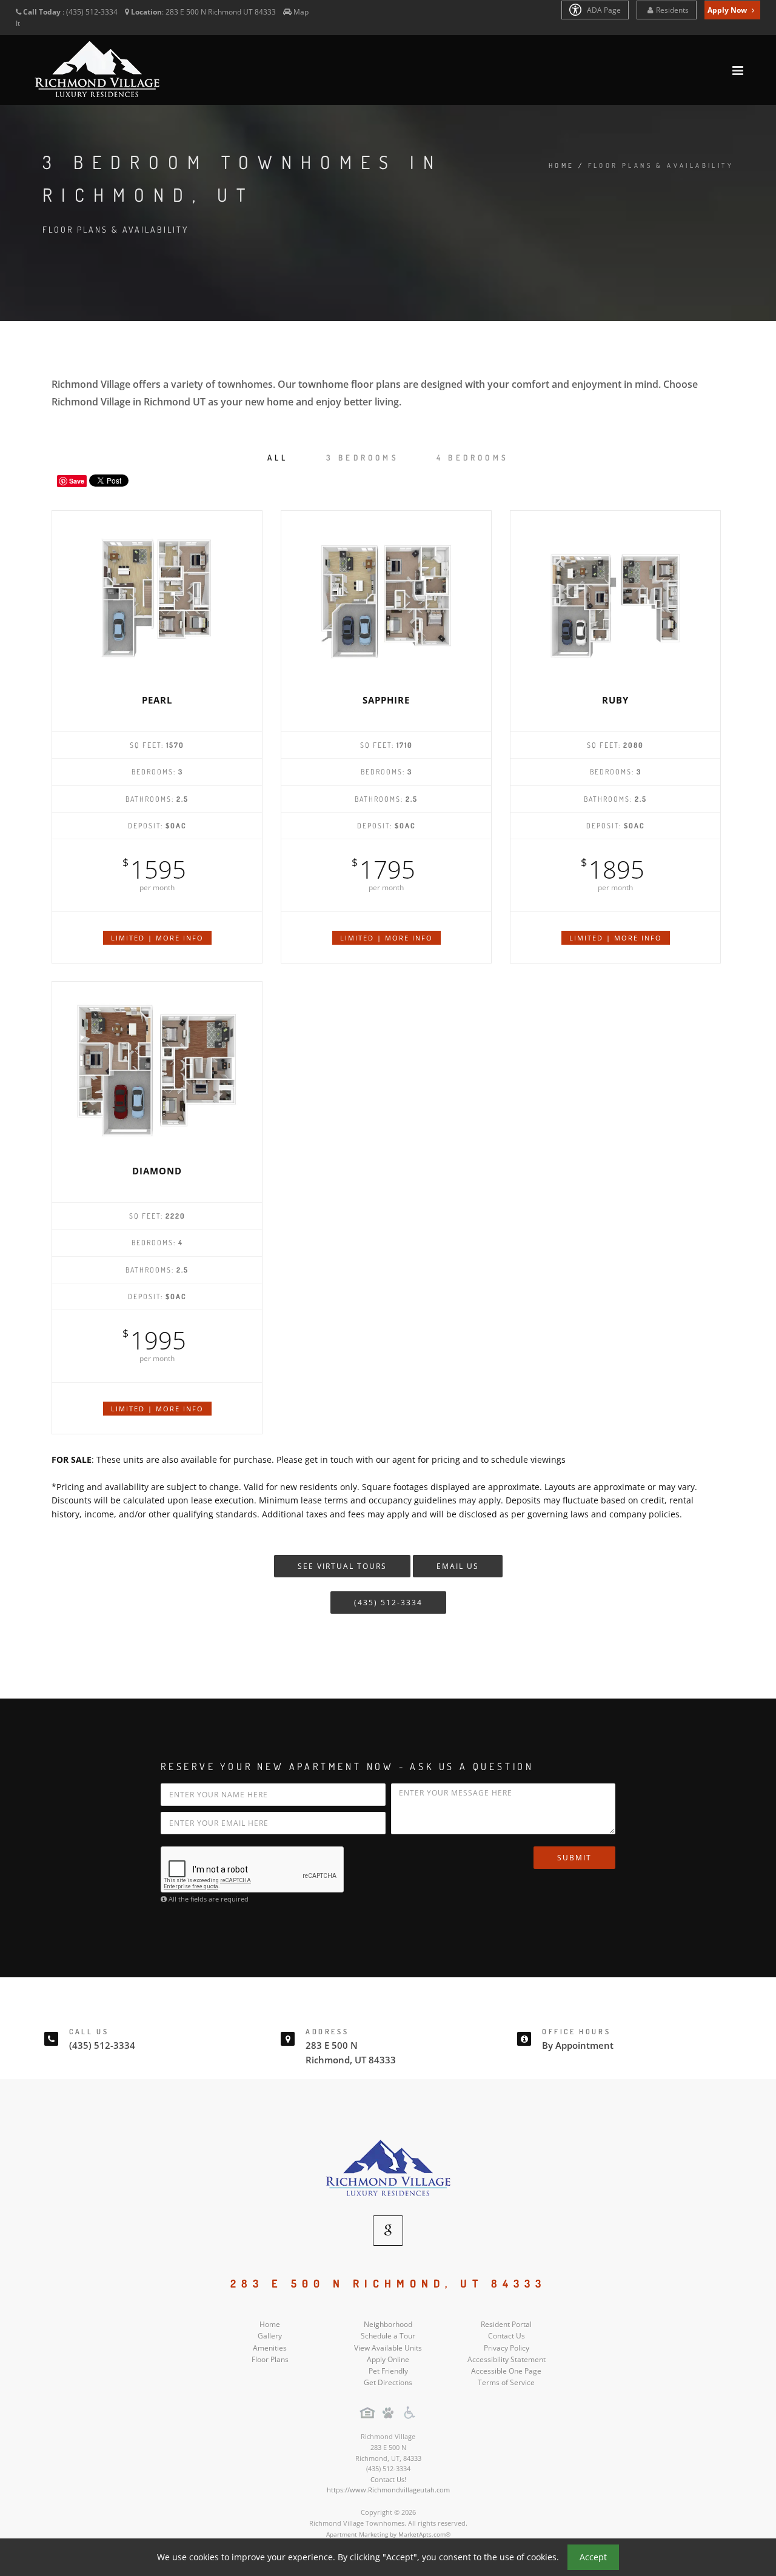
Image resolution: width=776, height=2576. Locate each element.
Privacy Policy (507, 2348)
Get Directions (388, 2382)
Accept (593, 2557)
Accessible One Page (506, 2371)
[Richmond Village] (388, 2168)
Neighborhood (388, 2324)
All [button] (278, 458)
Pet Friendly (388, 2371)
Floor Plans (270, 2359)
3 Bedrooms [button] (363, 458)
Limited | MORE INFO (157, 938)
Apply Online (388, 2359)
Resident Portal (506, 2324)
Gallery (270, 2336)
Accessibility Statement (507, 2359)
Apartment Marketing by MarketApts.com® (388, 2534)
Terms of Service (506, 2382)
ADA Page (603, 10)
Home (562, 165)
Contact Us (507, 2336)
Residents (672, 10)
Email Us (458, 1566)
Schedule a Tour (388, 2336)
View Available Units (388, 2348)
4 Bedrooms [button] (473, 458)
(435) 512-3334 (388, 1603)
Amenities (270, 2348)
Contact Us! (388, 2479)
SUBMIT (574, 1858)
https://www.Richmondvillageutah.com (388, 2490)
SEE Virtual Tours (342, 1566)
